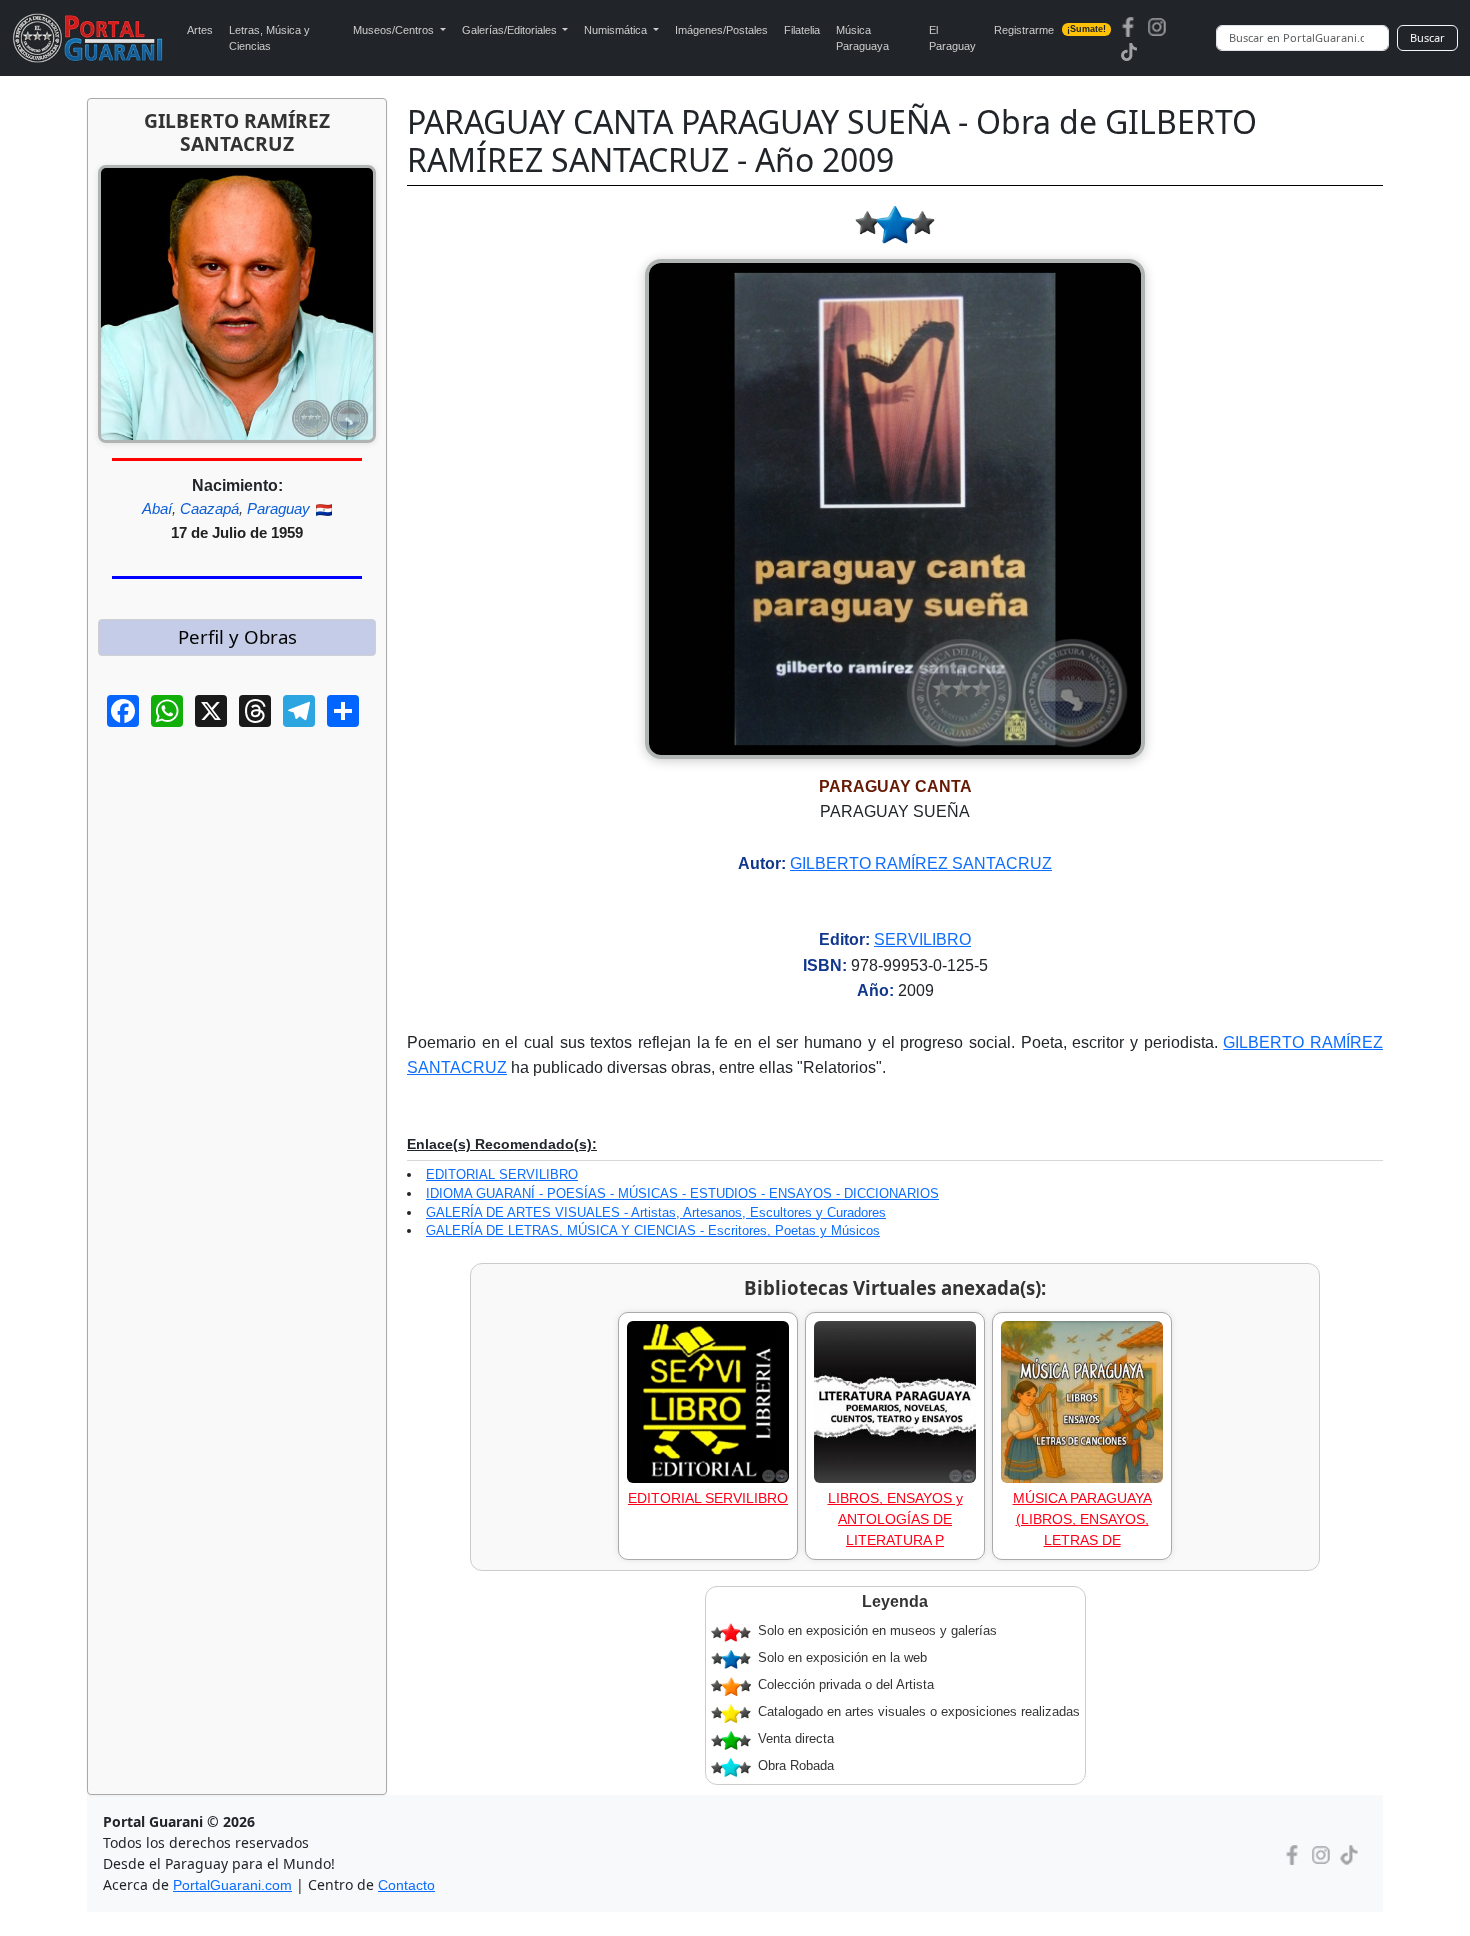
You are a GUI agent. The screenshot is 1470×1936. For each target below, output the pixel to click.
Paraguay (278, 508)
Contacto (406, 1885)
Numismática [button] (617, 30)
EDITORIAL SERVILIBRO (502, 1174)
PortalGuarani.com (232, 1885)
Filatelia (802, 30)
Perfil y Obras (237, 636)
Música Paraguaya (862, 38)
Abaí (157, 508)
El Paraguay (952, 38)
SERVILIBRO (922, 939)
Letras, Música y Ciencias (269, 38)
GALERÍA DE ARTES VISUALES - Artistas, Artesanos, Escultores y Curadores (656, 1212)
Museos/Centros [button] (395, 30)
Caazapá (209, 508)
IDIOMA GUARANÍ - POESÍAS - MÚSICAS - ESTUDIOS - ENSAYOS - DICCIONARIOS (682, 1193)
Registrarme (1050, 30)
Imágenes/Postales (721, 30)
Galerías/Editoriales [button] (511, 30)
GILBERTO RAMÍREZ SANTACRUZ (921, 863)
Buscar (1427, 37)
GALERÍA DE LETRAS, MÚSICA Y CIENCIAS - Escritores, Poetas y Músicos (653, 1230)
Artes (200, 30)
